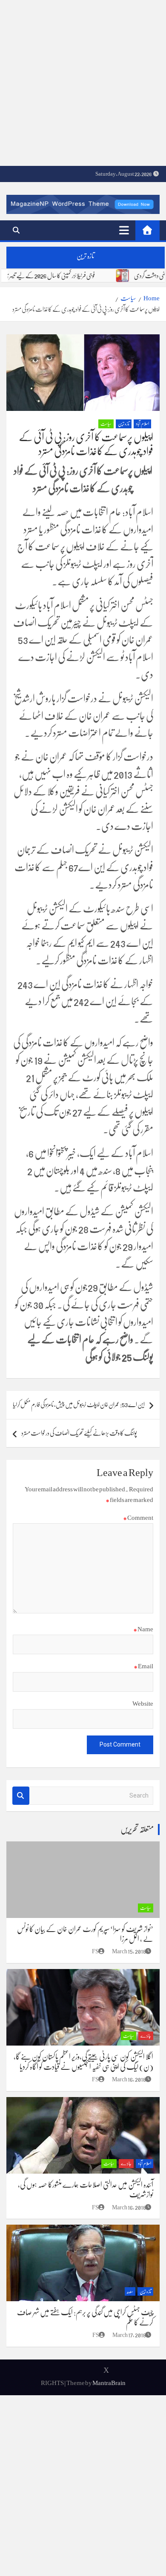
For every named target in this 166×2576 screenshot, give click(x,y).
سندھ (130, 2292)
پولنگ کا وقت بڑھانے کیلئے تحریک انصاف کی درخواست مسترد (79, 1433)
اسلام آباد (142, 424)
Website (143, 1704)
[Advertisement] (83, 83)
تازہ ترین (124, 424)
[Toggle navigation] (124, 230)
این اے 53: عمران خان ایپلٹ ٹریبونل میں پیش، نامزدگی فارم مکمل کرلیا (79, 1405)
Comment (138, 1518)
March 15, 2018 (129, 1951)
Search (21, 1796)
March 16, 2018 (129, 2079)
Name (143, 1629)
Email (143, 1666)
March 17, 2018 (129, 2335)
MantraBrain (109, 2383)
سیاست (106, 424)
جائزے (146, 2036)
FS (95, 1951)
